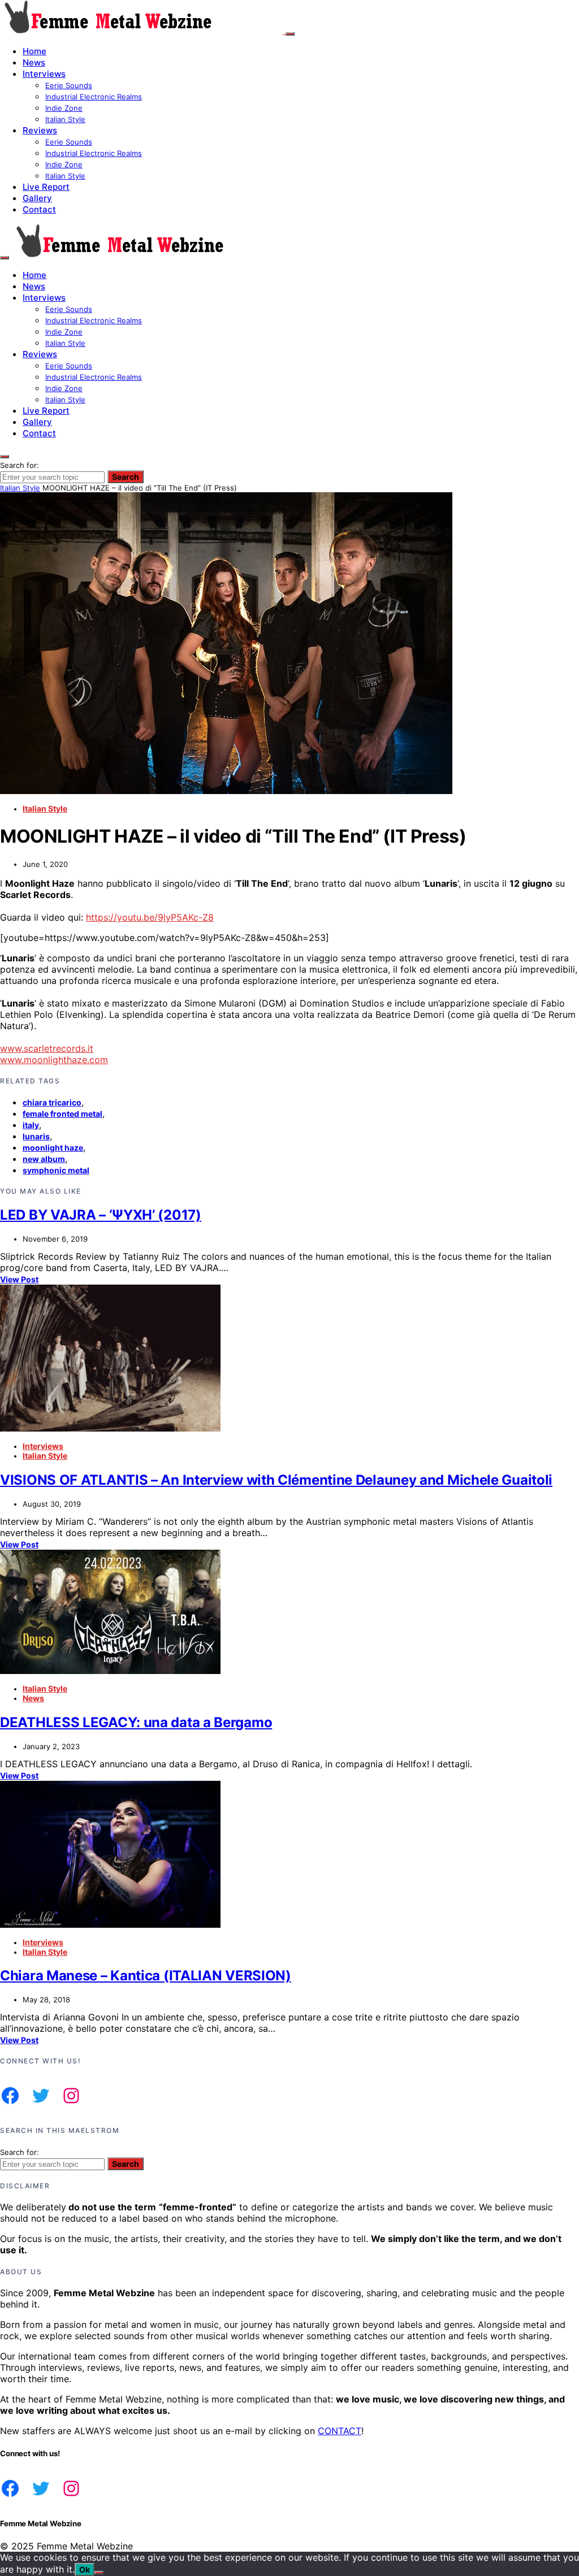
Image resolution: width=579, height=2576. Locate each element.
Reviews (40, 130)
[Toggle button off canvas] (290, 34)
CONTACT (340, 2431)
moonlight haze (53, 1148)
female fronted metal (62, 1114)
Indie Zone (64, 108)
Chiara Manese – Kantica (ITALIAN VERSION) (146, 1976)
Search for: (20, 465)
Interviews (44, 74)
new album (44, 1159)
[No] (99, 2573)
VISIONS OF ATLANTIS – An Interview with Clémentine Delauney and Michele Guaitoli (276, 1480)
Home (34, 51)
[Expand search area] (5, 258)
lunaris (36, 1136)
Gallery (37, 198)
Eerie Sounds (69, 85)
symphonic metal (56, 1170)
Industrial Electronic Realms (94, 97)
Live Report (46, 187)
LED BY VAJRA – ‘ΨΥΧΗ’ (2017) (101, 1215)
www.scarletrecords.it (47, 1048)
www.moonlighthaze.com (54, 1060)
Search (126, 477)
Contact (39, 209)
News (34, 62)
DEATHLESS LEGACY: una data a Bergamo (136, 1722)
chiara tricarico (52, 1102)
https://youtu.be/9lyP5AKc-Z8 (150, 917)
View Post (19, 1279)
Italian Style (65, 119)
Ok (85, 2570)
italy (31, 1125)
